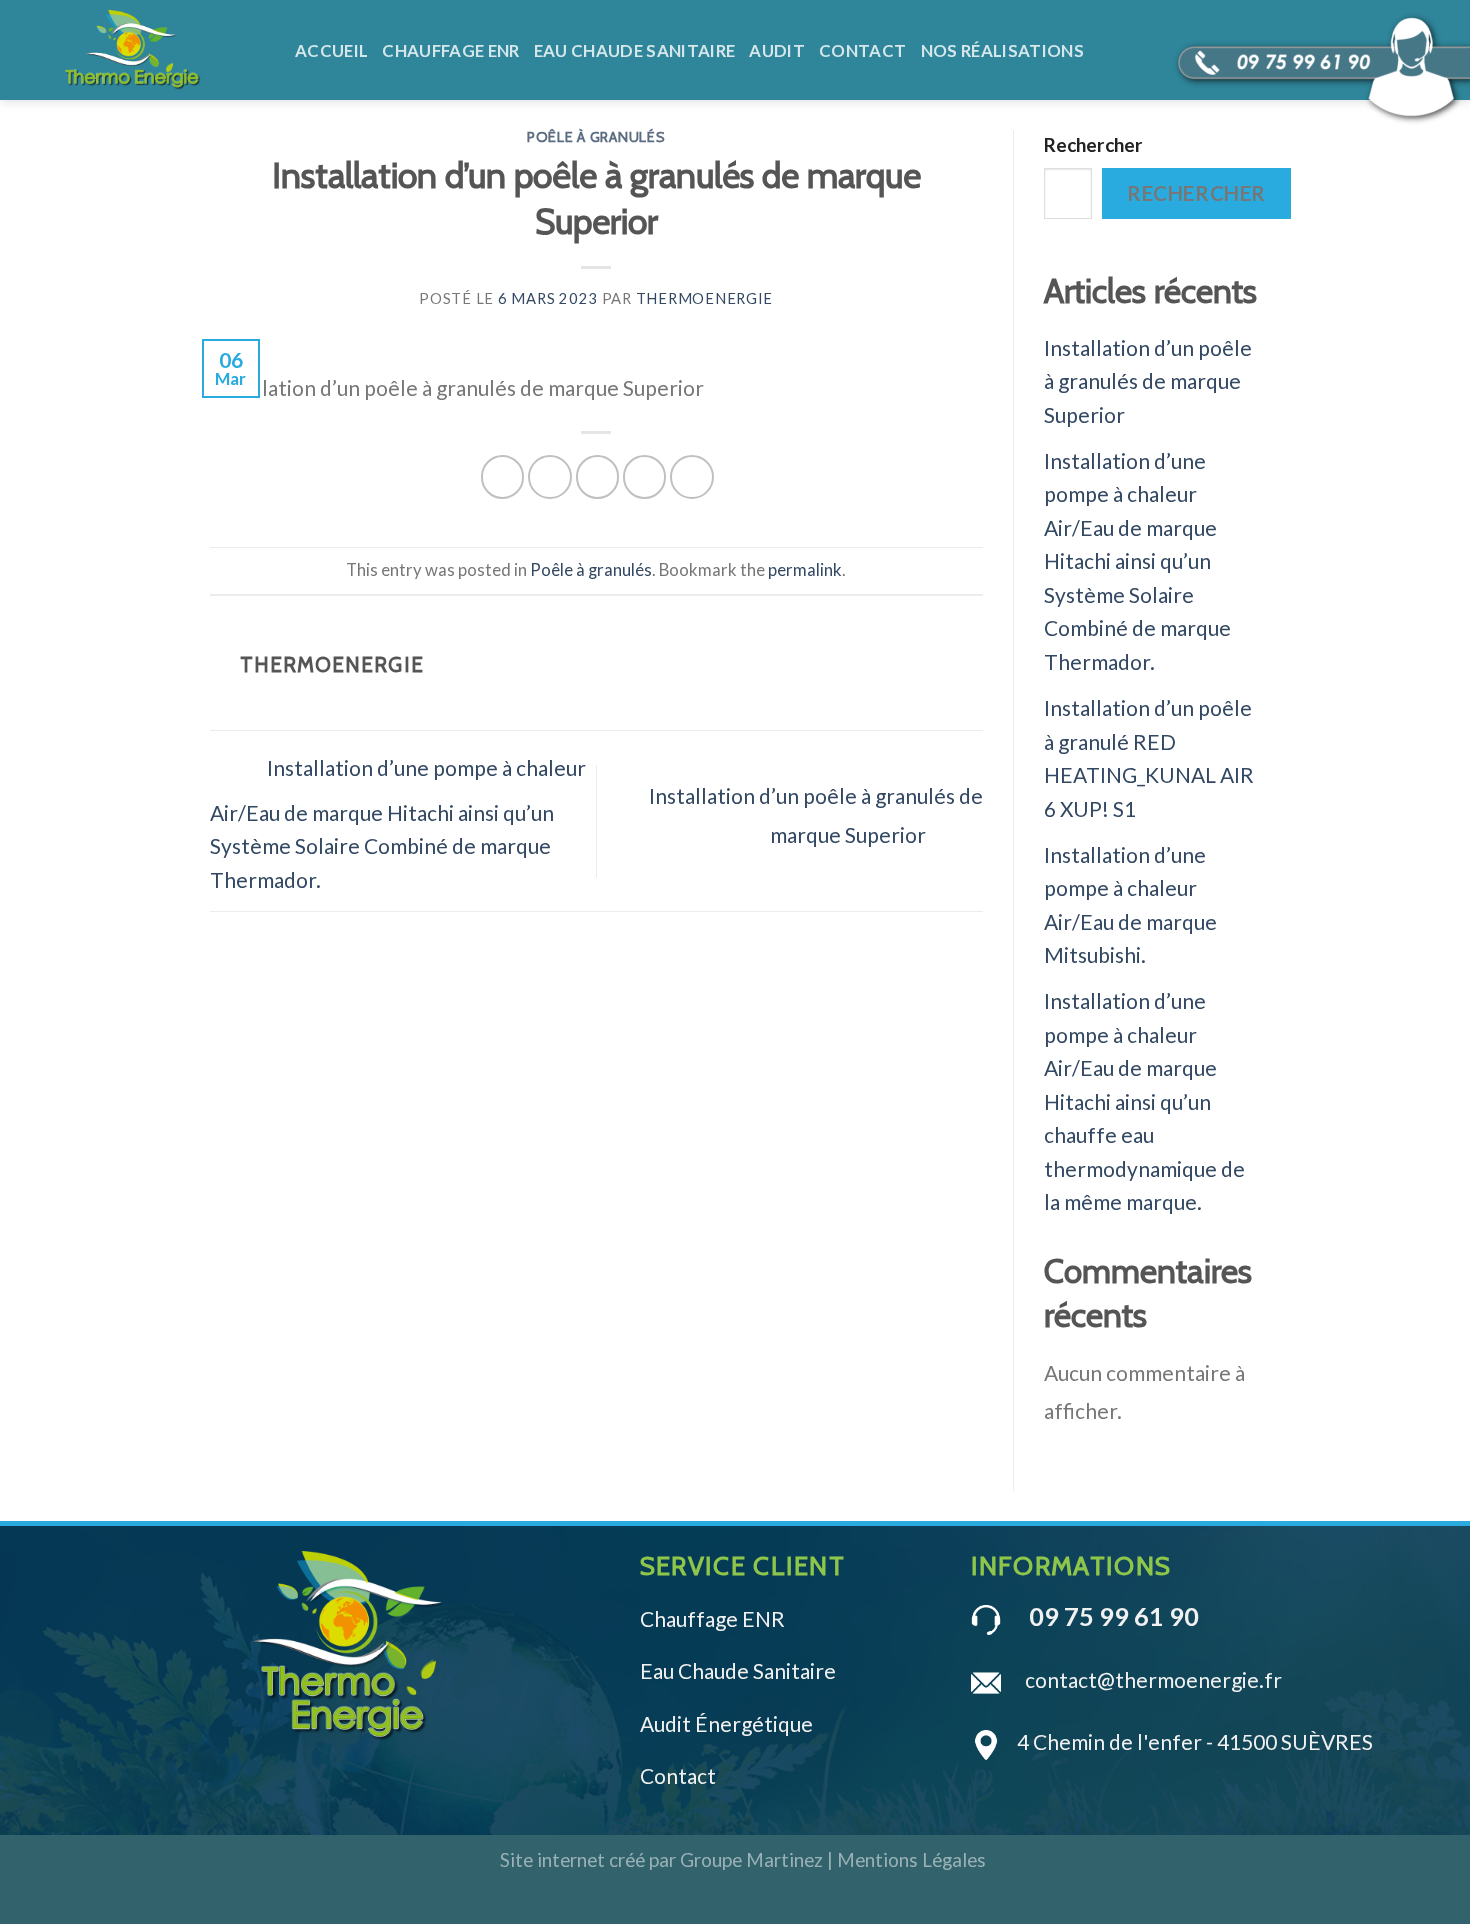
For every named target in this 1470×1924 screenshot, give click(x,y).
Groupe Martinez (751, 1859)
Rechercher (1093, 144)
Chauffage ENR (450, 50)
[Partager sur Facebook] (502, 476)
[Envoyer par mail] (597, 476)
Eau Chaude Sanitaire (635, 50)
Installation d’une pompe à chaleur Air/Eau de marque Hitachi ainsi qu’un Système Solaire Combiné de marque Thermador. (398, 823)
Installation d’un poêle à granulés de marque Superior (1148, 381)
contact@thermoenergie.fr (1153, 1679)
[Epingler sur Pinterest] (644, 476)
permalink (805, 569)
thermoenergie (705, 298)
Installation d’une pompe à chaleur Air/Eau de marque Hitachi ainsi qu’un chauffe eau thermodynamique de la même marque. (1144, 1101)
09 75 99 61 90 (1114, 1616)
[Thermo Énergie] (165, 50)
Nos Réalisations (1002, 50)
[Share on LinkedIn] (691, 476)
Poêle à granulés (596, 137)
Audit (777, 50)
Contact (862, 50)
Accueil (331, 50)
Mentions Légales (911, 1859)
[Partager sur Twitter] (549, 476)
